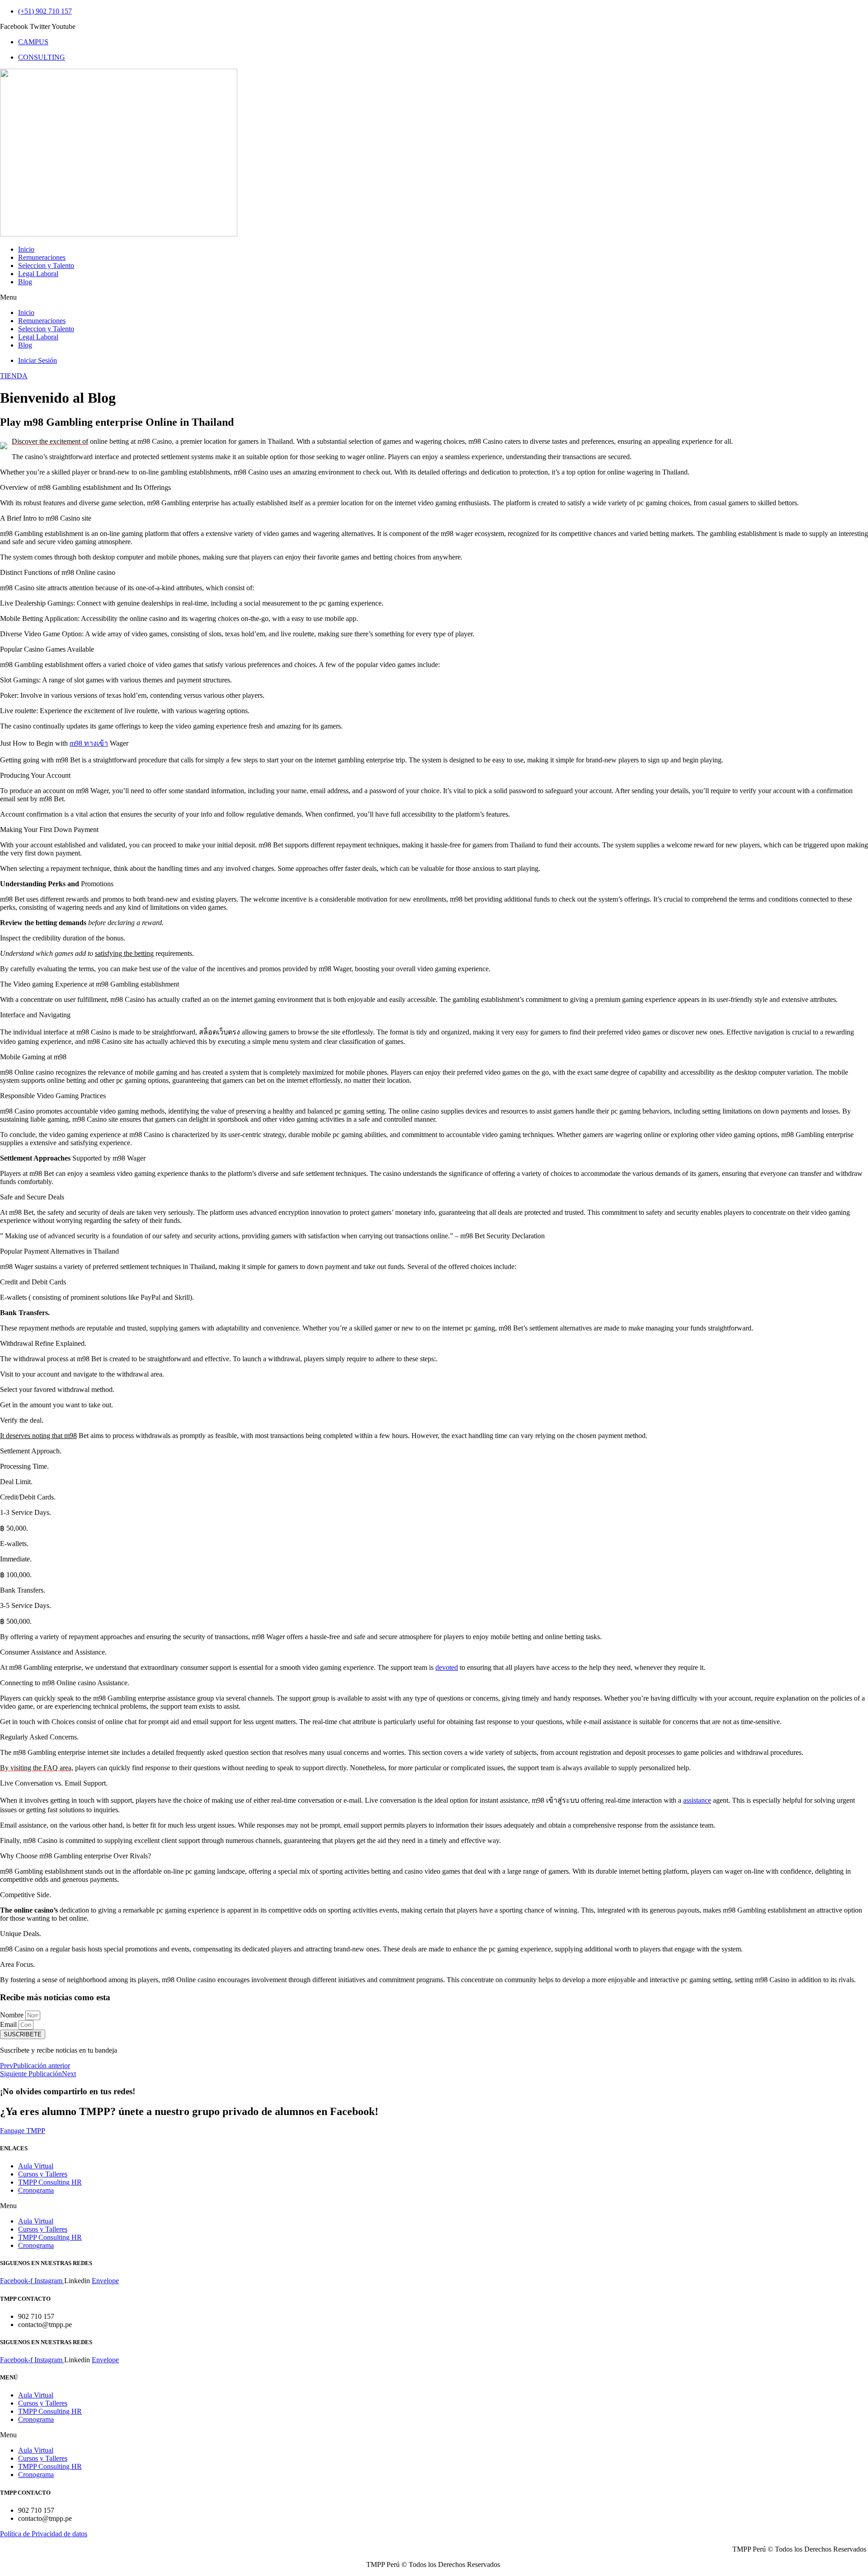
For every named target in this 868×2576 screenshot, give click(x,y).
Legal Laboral (38, 274)
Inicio (26, 249)
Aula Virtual (36, 2166)
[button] (434, 297)
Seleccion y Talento (46, 266)
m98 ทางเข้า (89, 743)
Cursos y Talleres (43, 2174)
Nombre (13, 2015)
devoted (447, 1667)
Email (9, 2024)
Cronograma (36, 2190)
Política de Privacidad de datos (44, 2534)
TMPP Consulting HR (50, 2182)
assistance (697, 1800)
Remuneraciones (42, 257)
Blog (25, 282)
